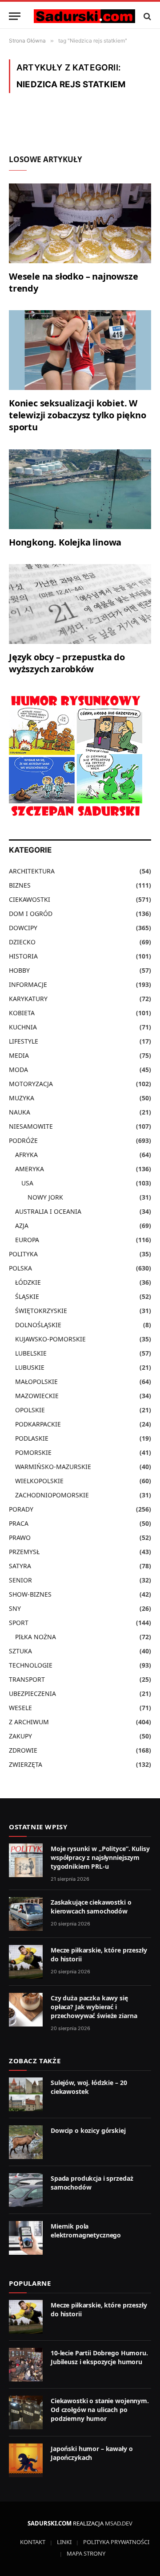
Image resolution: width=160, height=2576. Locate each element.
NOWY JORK (45, 1197)
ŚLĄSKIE (27, 1296)
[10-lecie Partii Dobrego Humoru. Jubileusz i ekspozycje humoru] (26, 2365)
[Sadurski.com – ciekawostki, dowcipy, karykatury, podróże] (84, 16)
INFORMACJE (28, 984)
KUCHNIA (23, 1027)
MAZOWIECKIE (37, 1396)
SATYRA (20, 1566)
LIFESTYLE (24, 1041)
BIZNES (20, 885)
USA (27, 1183)
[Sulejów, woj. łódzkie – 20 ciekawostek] (26, 2094)
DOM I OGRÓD (31, 914)
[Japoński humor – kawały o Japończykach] (26, 2460)
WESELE (20, 1708)
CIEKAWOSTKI (30, 899)
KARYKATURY (28, 999)
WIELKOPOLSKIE (39, 1481)
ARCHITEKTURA (32, 871)
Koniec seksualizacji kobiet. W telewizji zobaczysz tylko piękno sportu (78, 415)
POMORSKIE (33, 1452)
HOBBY (19, 970)
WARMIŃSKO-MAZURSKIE (53, 1467)
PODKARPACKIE (38, 1424)
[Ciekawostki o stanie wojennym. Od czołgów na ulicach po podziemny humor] (26, 2412)
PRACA (19, 1523)
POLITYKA (23, 1254)
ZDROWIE (23, 1750)
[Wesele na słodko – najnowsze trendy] (80, 223)
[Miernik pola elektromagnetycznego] (26, 2238)
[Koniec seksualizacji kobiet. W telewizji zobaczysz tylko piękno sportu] (80, 350)
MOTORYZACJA (31, 1084)
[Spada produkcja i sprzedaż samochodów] (26, 2190)
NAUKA (20, 1112)
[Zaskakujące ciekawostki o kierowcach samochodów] (26, 1914)
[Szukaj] (146, 16)
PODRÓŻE (23, 1140)
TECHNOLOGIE (31, 1665)
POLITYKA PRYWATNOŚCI (116, 2542)
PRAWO (20, 1537)
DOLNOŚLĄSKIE (38, 1325)
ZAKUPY (20, 1736)
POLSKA (20, 1268)
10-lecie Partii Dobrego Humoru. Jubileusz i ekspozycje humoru (99, 2357)
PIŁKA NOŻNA (36, 1637)
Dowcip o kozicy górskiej (88, 2130)
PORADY (21, 1509)
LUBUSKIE (30, 1367)
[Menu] (15, 16)
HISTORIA (23, 956)
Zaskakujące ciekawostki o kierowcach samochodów (91, 1907)
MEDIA (19, 1055)
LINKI (64, 2542)
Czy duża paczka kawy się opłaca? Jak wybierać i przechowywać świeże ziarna (94, 2007)
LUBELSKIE (31, 1353)
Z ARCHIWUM (29, 1722)
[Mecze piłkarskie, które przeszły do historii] (26, 1962)
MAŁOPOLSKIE (36, 1382)
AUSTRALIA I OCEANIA (48, 1211)
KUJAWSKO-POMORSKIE (50, 1339)
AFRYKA (26, 1155)
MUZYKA (22, 1098)
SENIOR (20, 1580)
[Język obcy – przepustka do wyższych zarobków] (80, 604)
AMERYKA (30, 1169)
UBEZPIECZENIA (32, 1693)
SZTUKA (20, 1651)
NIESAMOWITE (31, 1126)
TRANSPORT (27, 1679)
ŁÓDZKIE (28, 1282)
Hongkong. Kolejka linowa (65, 542)
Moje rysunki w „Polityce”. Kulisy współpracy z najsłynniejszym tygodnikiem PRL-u (100, 1857)
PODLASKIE (32, 1438)
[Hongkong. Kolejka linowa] (80, 489)
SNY (15, 1608)
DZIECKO (22, 942)
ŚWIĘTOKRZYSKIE (41, 1311)
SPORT (19, 1623)
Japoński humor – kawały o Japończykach (92, 2453)
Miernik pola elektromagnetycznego (86, 2231)
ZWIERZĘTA (26, 1764)
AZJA (22, 1226)
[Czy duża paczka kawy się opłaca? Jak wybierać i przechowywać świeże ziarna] (26, 2010)
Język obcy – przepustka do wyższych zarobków (67, 663)
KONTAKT (33, 2542)
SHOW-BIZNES (30, 1594)
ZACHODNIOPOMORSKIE (52, 1495)
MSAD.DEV (119, 2523)
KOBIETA (22, 1013)
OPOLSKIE (30, 1410)
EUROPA (27, 1240)
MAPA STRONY (86, 2553)
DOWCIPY (23, 928)
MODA (18, 1070)
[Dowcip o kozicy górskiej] (26, 2142)
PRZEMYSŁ (24, 1552)
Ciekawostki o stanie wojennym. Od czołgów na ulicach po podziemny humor (100, 2410)
